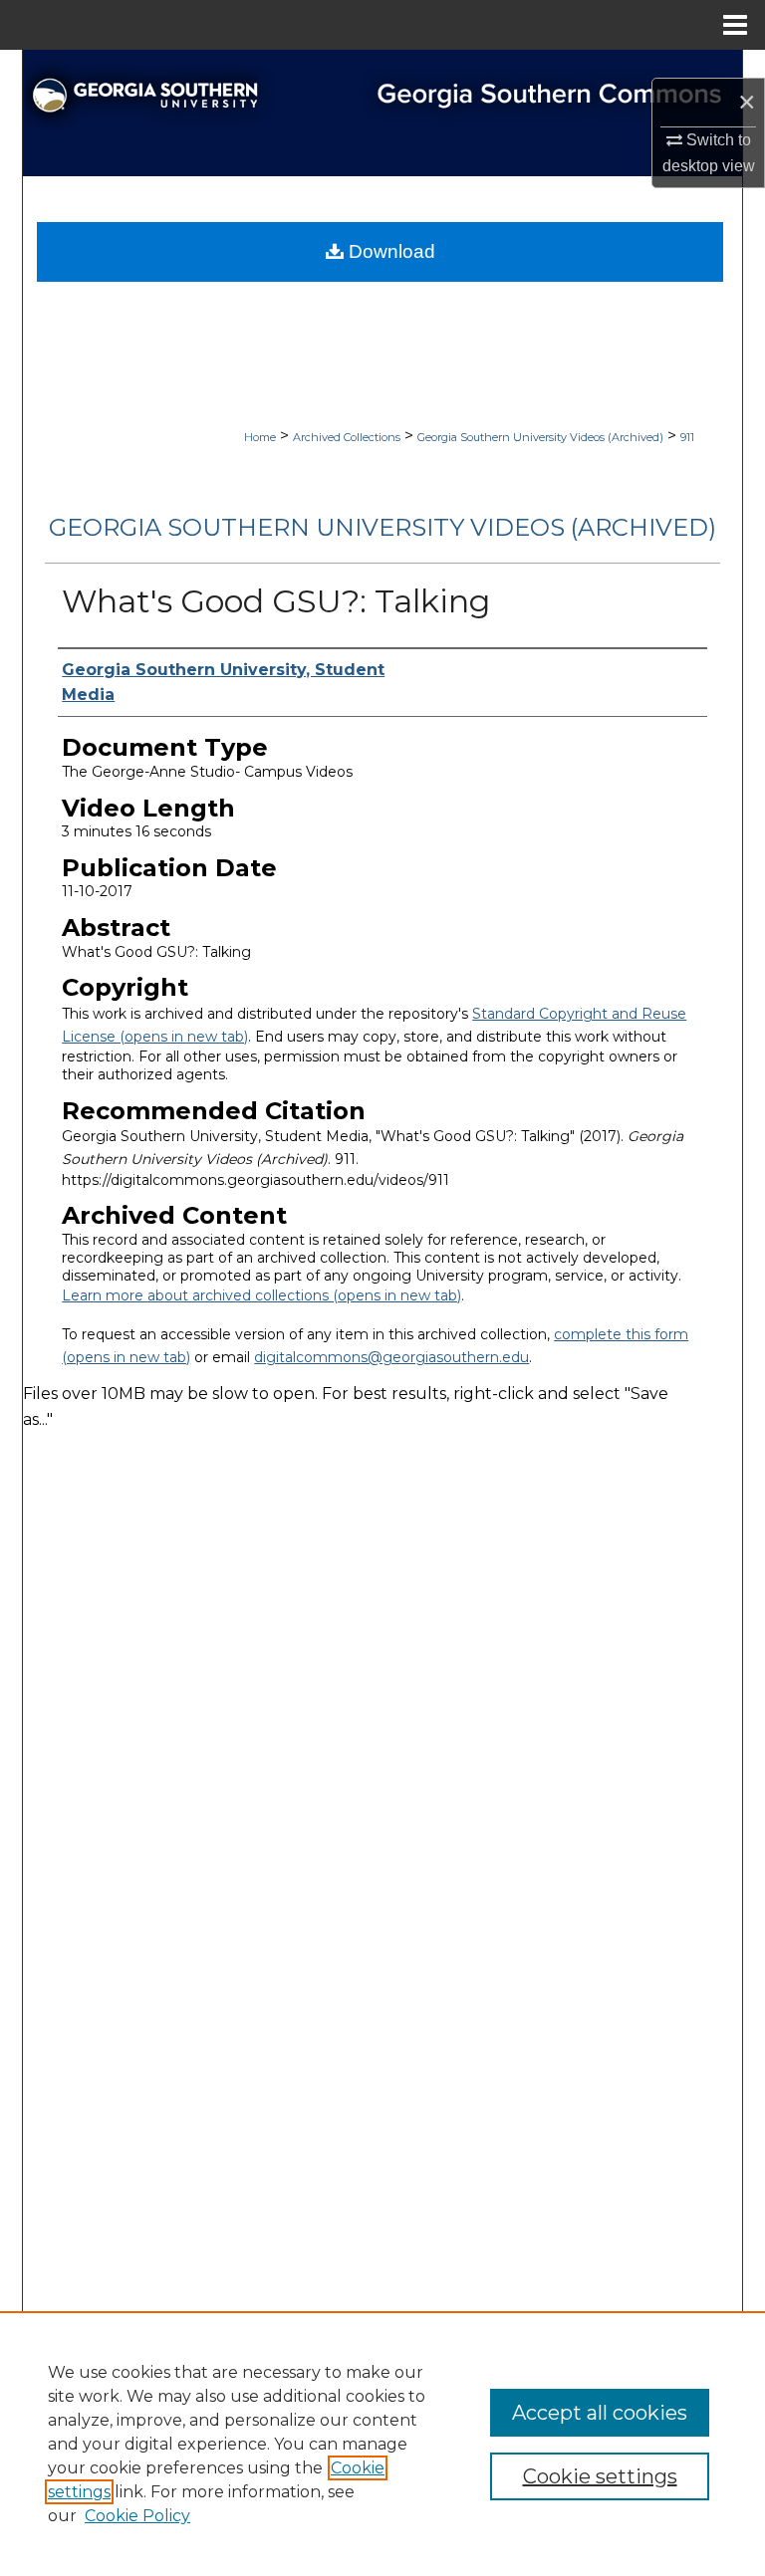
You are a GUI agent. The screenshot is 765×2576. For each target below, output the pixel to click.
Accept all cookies (600, 2413)
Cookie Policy (137, 2516)
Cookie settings (600, 2476)
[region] (382, 2444)
